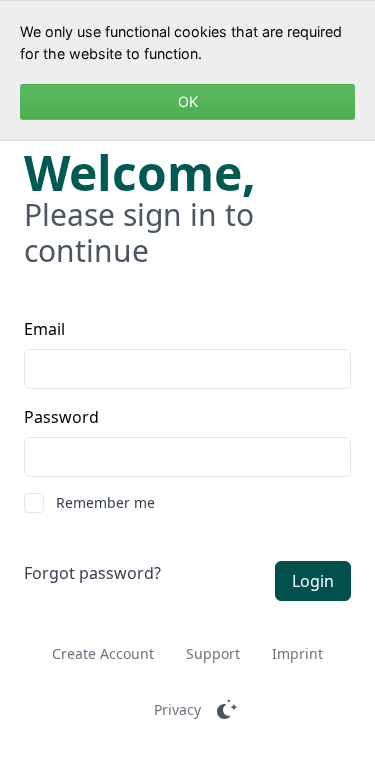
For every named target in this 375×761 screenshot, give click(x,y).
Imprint (297, 653)
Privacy (177, 709)
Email (44, 329)
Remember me (105, 502)
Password (61, 417)
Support (213, 653)
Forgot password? (92, 573)
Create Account (103, 653)
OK (188, 101)
